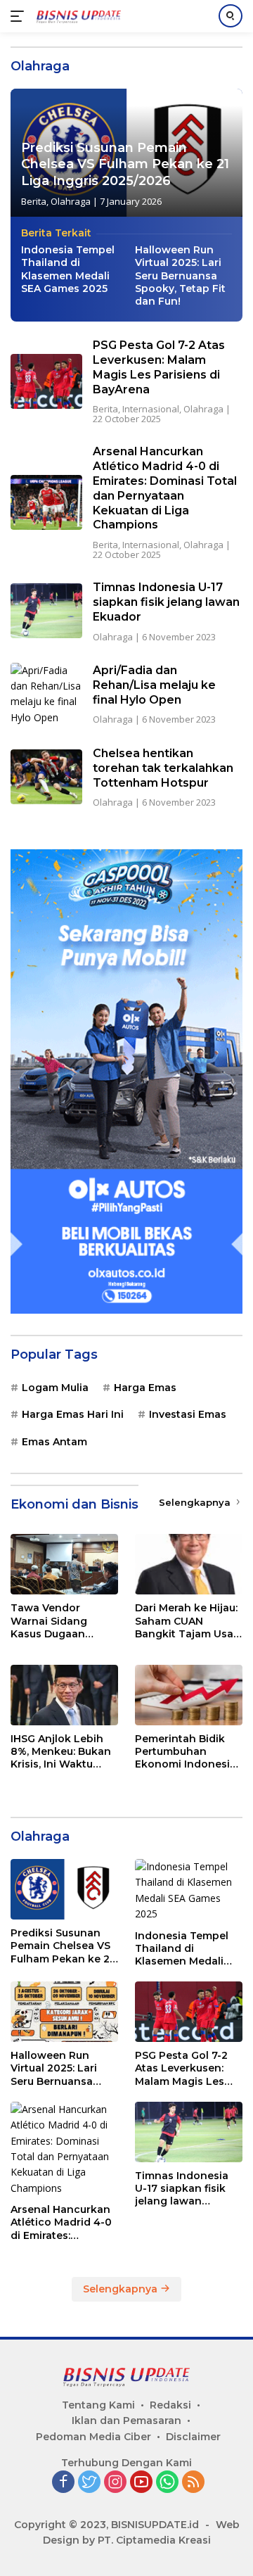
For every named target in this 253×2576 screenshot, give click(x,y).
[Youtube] (141, 2483)
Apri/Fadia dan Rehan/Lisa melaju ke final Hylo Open (154, 685)
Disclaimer (193, 2437)
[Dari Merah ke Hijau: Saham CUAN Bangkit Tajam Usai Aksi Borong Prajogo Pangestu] (189, 1564)
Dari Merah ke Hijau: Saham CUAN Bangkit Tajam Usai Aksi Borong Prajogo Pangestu (189, 1621)
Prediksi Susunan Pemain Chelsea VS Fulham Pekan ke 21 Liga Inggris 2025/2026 (125, 164)
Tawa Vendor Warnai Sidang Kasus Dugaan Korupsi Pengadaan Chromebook (62, 1621)
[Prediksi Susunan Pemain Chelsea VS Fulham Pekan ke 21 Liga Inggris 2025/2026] (64, 1889)
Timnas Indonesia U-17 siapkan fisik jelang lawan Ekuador (166, 602)
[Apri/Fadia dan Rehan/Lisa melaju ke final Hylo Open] (46, 694)
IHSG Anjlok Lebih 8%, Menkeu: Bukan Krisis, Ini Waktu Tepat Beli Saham (61, 1752)
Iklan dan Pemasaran (126, 2420)
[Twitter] (89, 2483)
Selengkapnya (196, 1502)
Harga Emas (145, 1388)
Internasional (151, 409)
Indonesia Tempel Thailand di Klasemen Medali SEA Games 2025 (68, 269)
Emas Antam (54, 1442)
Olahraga (71, 201)
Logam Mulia (55, 1388)
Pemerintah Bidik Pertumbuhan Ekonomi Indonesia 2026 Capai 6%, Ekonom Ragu (186, 1752)
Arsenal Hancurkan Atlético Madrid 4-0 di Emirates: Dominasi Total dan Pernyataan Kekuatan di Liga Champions (165, 488)
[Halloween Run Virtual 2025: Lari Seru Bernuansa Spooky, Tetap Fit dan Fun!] (64, 2012)
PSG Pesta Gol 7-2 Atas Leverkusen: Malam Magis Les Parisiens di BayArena (159, 367)
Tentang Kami (98, 2405)
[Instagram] (115, 2483)
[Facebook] (63, 2483)
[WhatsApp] (167, 2483)
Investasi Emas (188, 1414)
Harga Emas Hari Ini (73, 1414)
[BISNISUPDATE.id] (77, 16)
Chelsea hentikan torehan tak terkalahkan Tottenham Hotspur (163, 768)
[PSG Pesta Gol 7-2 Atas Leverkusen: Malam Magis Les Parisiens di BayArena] (46, 381)
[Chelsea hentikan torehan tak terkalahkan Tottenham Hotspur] (46, 777)
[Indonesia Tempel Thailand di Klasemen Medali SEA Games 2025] (189, 1891)
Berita (34, 201)
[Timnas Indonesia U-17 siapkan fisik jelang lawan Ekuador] (46, 611)
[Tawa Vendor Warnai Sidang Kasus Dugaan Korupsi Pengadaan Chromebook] (64, 1564)
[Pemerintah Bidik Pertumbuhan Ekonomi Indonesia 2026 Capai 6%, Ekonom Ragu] (189, 1695)
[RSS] (193, 2483)
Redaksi (170, 2405)
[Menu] (20, 16)
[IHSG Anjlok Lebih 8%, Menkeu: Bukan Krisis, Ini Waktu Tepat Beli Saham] (64, 1695)
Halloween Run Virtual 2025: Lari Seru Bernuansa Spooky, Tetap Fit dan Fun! (180, 275)
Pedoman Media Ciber (93, 2437)
